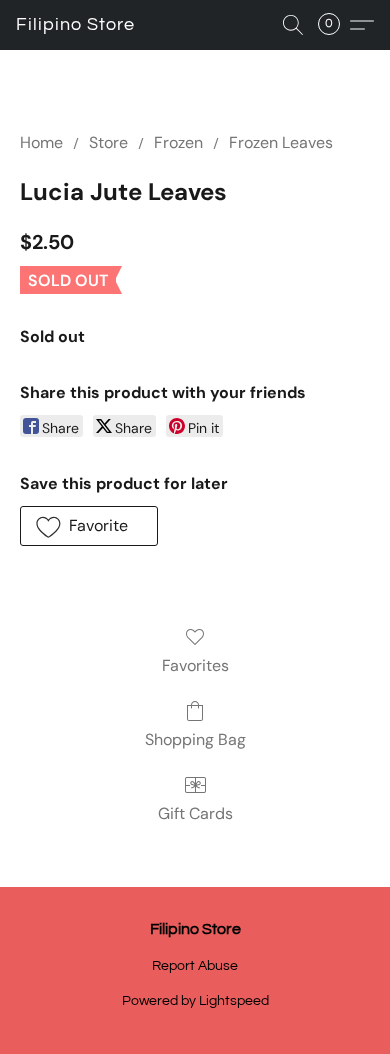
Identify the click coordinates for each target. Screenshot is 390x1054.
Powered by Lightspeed (195, 1001)
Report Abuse (195, 966)
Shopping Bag (195, 739)
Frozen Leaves (281, 142)
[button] (75, 25)
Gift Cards (195, 813)
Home (41, 142)
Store (108, 142)
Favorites (195, 665)
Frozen (178, 142)
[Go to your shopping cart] (335, 25)
